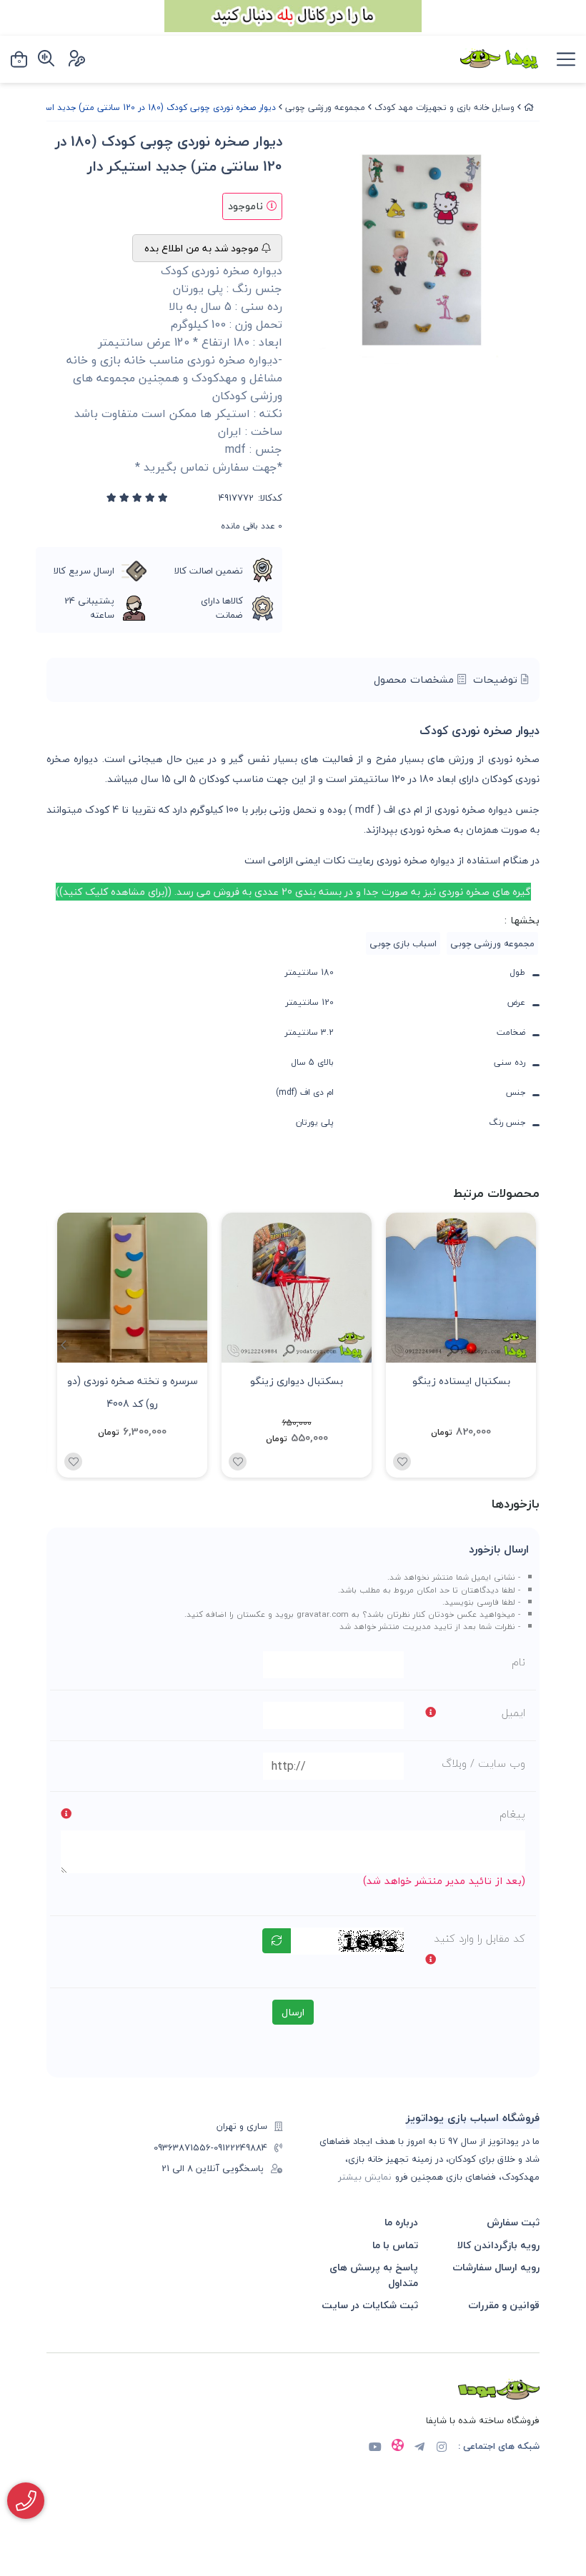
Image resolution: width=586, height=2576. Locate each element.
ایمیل (513, 1713)
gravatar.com (323, 1614)
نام (518, 1662)
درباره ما (401, 2222)
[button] (63, 1345)
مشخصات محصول (416, 680)
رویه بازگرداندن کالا (498, 2245)
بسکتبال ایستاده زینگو (461, 1381)
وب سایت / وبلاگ (483, 1763)
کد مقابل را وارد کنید (480, 1938)
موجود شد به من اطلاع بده (203, 248)
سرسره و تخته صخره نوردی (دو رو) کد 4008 (133, 1391)
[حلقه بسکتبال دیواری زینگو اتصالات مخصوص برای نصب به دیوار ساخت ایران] (297, 1288)
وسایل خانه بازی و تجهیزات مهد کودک (445, 107)
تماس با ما (395, 2245)
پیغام (512, 1814)
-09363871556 (184, 2148)
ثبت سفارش (513, 2222)
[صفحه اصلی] (529, 107)
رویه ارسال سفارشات (496, 2267)
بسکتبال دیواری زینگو (297, 1381)
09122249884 (240, 2148)
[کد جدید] (277, 1941)
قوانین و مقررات (504, 2305)
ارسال (293, 2012)
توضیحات (497, 680)
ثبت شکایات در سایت (370, 2305)
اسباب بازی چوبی (403, 943)
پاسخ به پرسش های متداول (374, 2275)
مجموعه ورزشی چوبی (325, 107)
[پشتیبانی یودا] (26, 2501)
